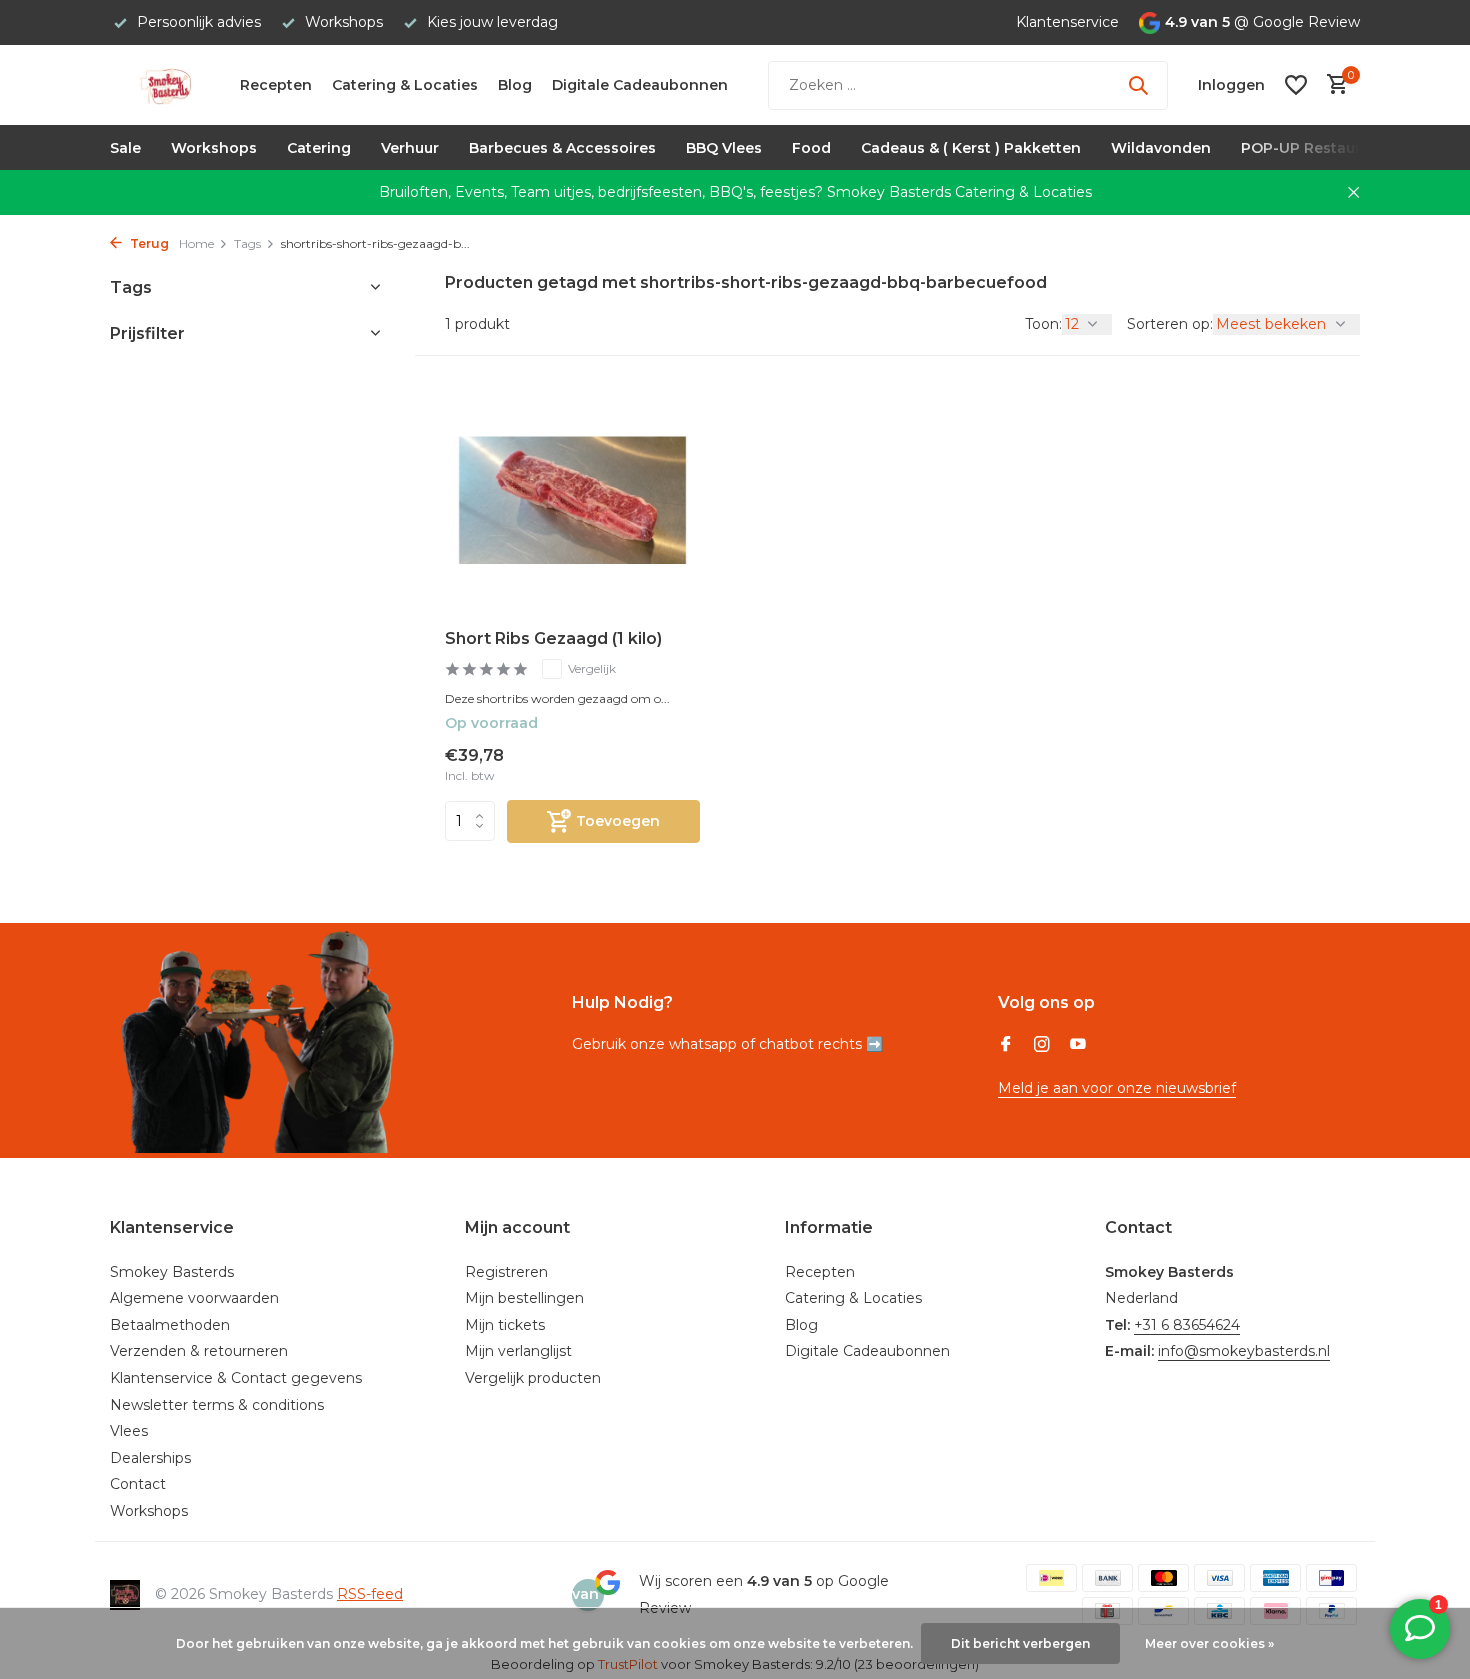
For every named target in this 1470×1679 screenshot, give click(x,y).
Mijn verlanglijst (518, 1351)
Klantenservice (1067, 22)
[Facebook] (1006, 1046)
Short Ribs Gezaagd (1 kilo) (553, 638)
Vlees (129, 1431)
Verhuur (410, 148)
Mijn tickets (505, 1325)
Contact (138, 1484)
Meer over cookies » (1209, 1643)
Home (196, 243)
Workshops (214, 148)
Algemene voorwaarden (194, 1298)
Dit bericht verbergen (1020, 1643)
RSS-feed (370, 1594)
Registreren (506, 1272)
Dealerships (150, 1458)
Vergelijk (592, 668)
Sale (125, 148)
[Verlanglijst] (1296, 85)
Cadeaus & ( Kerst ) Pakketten (971, 148)
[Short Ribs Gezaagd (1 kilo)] (572, 500)
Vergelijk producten (533, 1378)
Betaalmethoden (170, 1325)
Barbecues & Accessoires (562, 148)
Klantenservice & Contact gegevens (236, 1378)
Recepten (276, 85)
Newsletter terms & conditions (217, 1405)
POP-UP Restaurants (1317, 148)
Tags (247, 243)
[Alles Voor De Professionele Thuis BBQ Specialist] (165, 85)
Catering (319, 148)
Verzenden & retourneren (199, 1351)
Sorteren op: (1170, 324)
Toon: (1043, 324)
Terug (148, 243)
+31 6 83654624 (1187, 1325)
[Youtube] (1078, 1046)
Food (811, 148)
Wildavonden (1161, 148)
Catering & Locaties (405, 85)
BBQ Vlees (724, 148)
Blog (515, 85)
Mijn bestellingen (524, 1298)
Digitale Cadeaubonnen (640, 85)
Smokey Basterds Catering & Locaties (959, 192)
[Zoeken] (1138, 85)
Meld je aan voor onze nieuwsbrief (1117, 1088)
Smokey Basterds (172, 1272)
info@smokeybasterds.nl (1244, 1351)
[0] (1332, 85)
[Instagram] (1042, 1046)
